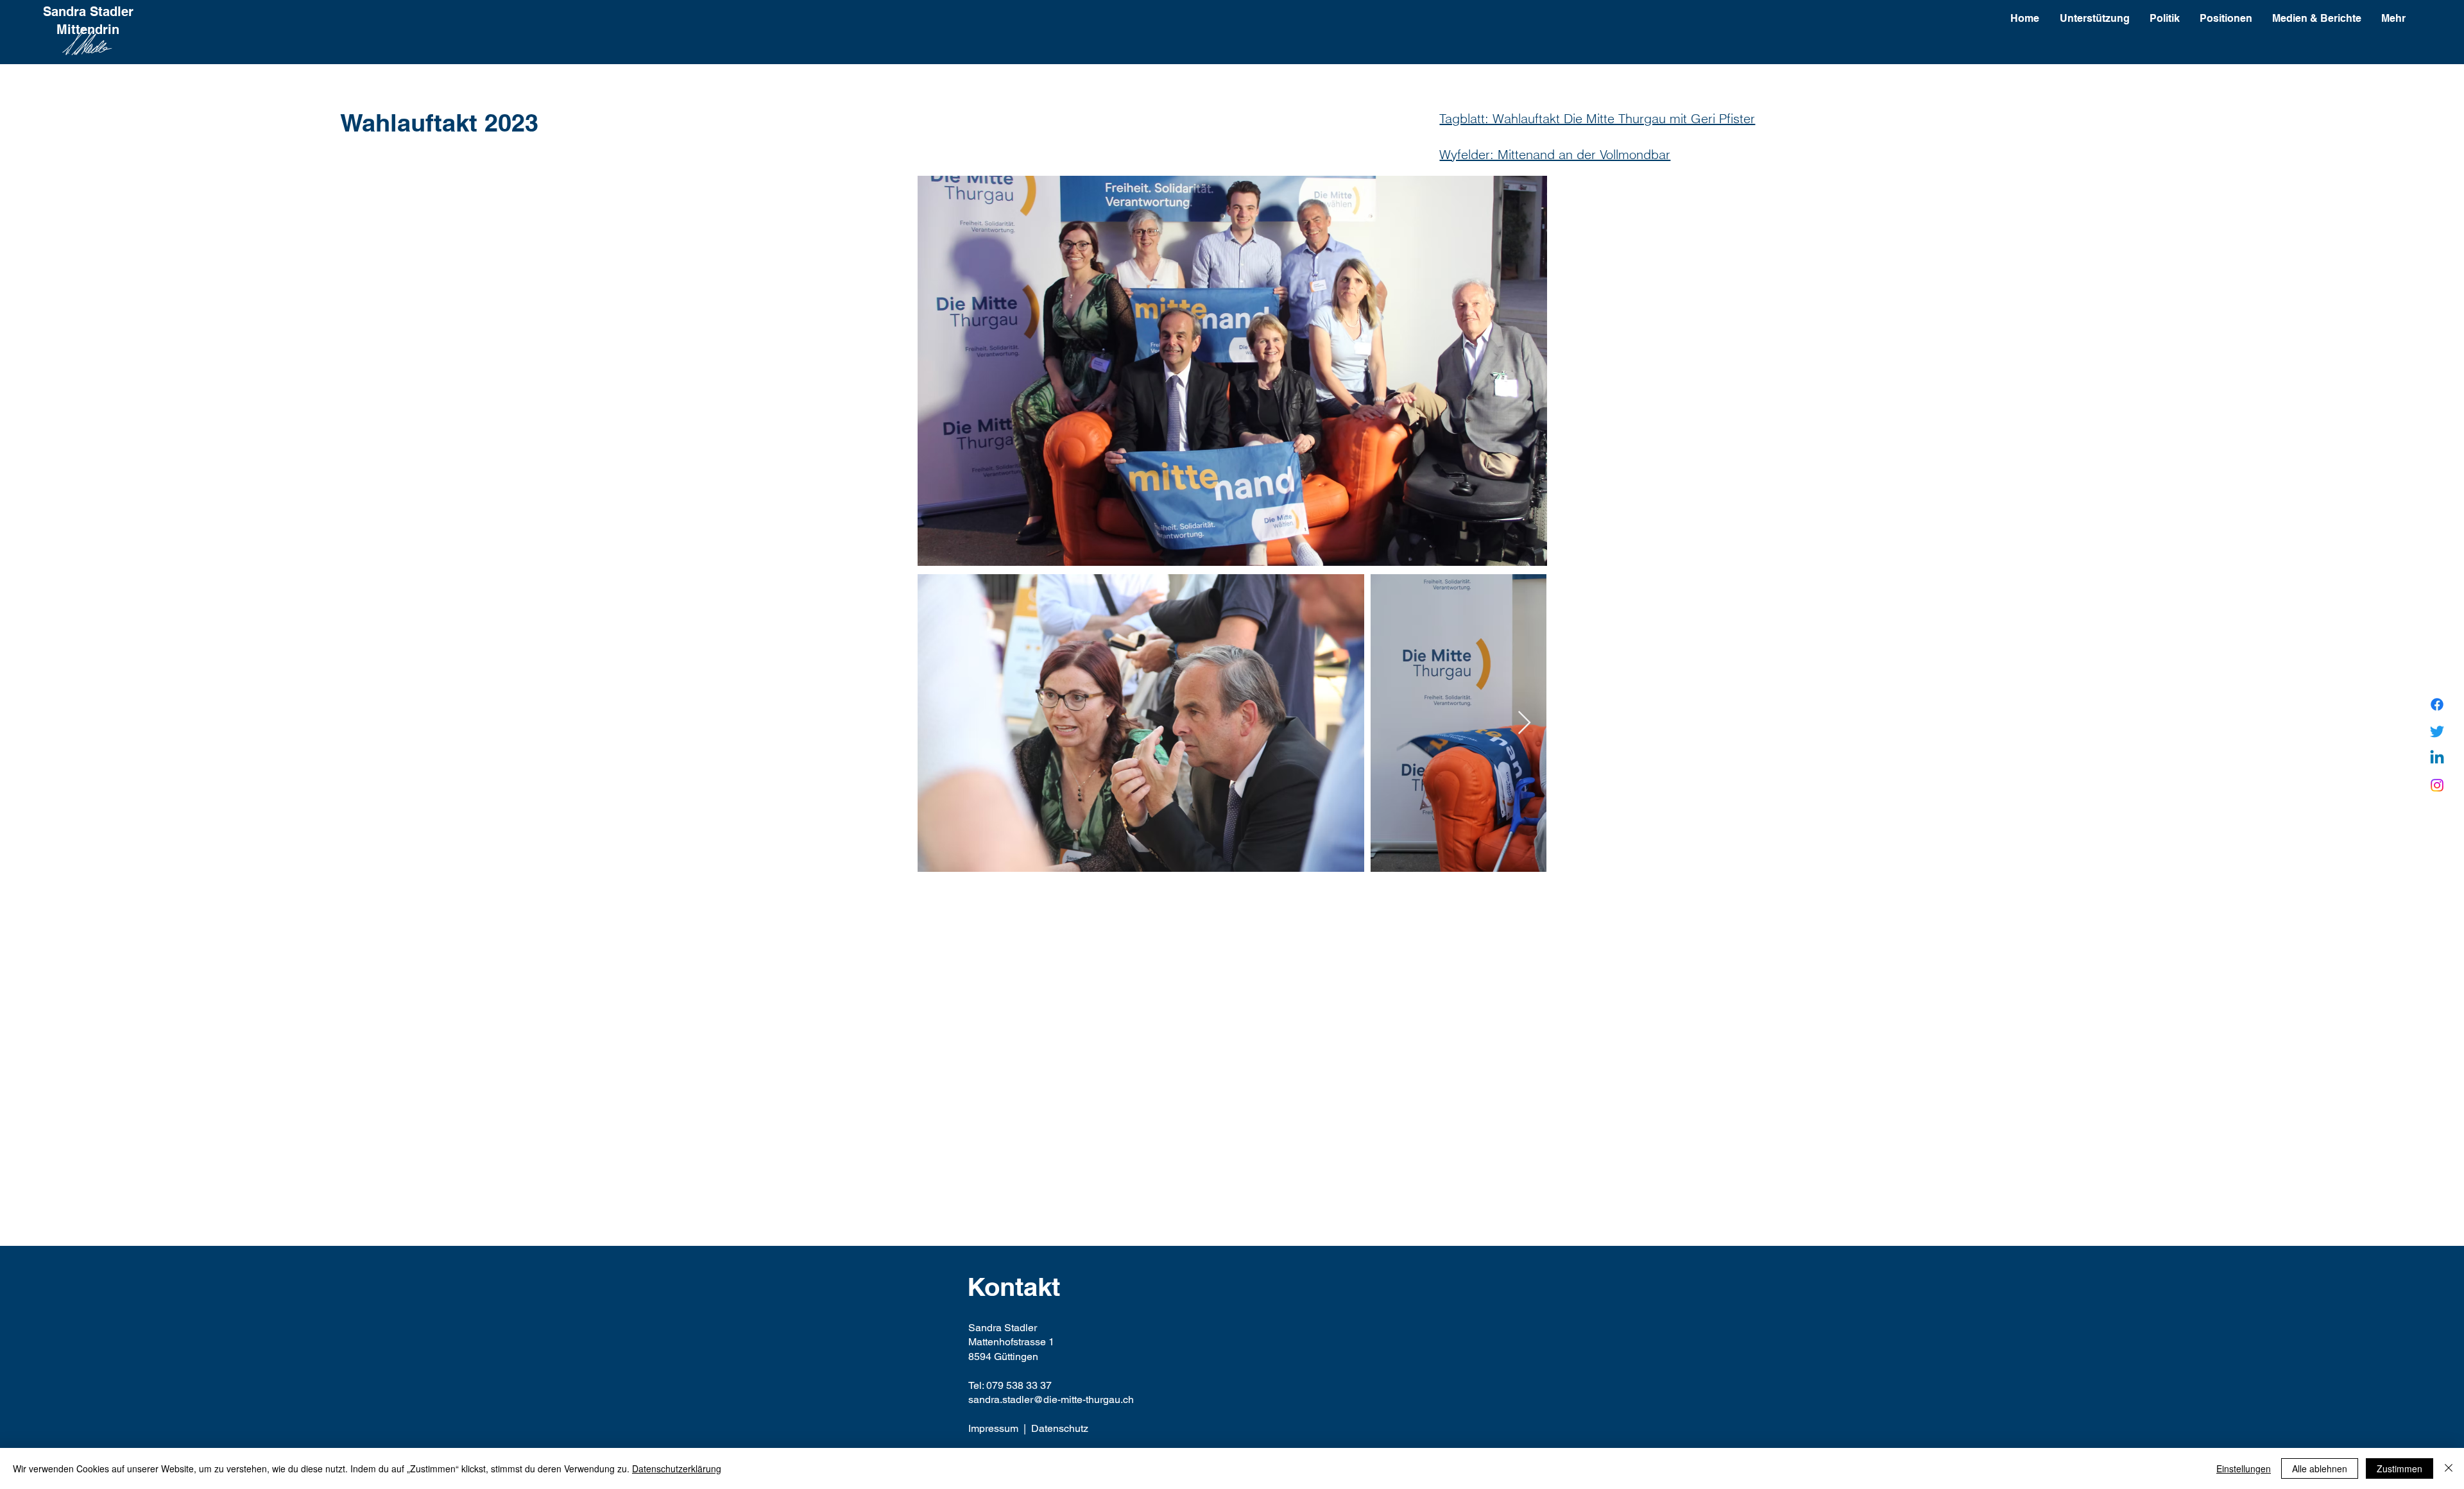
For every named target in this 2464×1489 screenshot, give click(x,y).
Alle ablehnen (2320, 1468)
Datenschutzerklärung (677, 1468)
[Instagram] (2437, 785)
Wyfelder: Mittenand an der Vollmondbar (1555, 154)
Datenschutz (1060, 1428)
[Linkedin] (2437, 758)
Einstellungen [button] (2244, 1468)
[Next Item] (1524, 723)
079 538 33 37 (1019, 1385)
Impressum (993, 1428)
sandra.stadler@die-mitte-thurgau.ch (1051, 1400)
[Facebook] (2437, 704)
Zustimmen (2400, 1468)
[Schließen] (2449, 1468)
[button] (2226, 19)
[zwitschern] (2437, 731)
